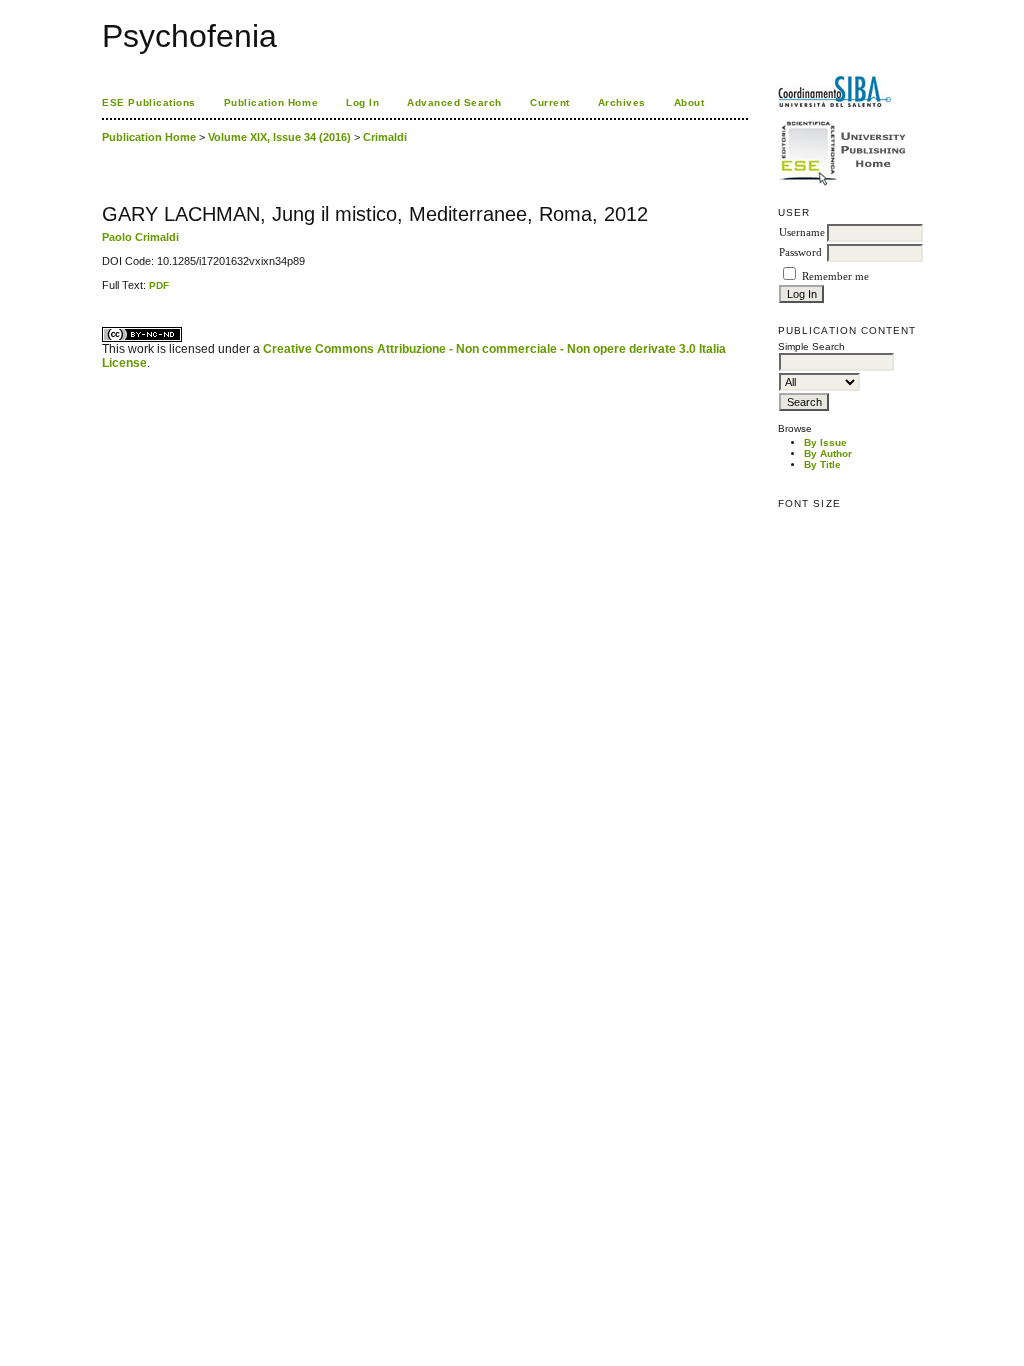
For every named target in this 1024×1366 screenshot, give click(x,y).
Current (550, 102)
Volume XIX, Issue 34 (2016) (279, 137)
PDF (159, 285)
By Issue (825, 442)
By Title (822, 464)
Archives (622, 102)
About (689, 102)
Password (800, 252)
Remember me (835, 276)
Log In (362, 102)
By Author (828, 453)
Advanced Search (454, 102)
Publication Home (271, 102)
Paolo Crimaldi (140, 237)
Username (802, 232)
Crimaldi (385, 137)
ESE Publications (148, 102)
